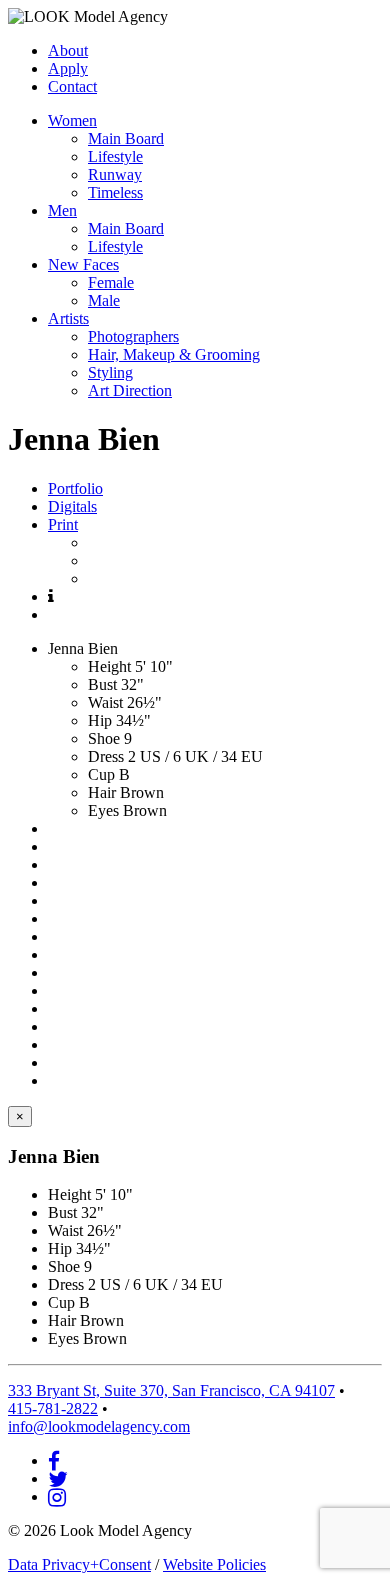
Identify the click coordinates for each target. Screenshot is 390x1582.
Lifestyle (115, 156)
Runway (115, 174)
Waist (105, 702)
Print (63, 524)
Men (62, 210)
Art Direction (130, 390)
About (68, 50)
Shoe (104, 738)
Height (109, 666)
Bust (102, 684)
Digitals (72, 506)
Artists (68, 318)
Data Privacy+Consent (79, 1564)
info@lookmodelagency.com (99, 1426)
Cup (101, 774)
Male (104, 300)
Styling (110, 372)
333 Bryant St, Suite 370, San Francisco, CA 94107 (171, 1390)
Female (111, 282)
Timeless (115, 192)
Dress (106, 756)
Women (72, 120)
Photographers (133, 336)
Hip (100, 720)
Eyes (103, 810)
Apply (68, 68)
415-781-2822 (53, 1408)
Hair (102, 792)
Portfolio (75, 488)
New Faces (83, 264)
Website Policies (214, 1564)
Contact (72, 86)
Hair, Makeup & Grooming (174, 354)
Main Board (126, 138)
